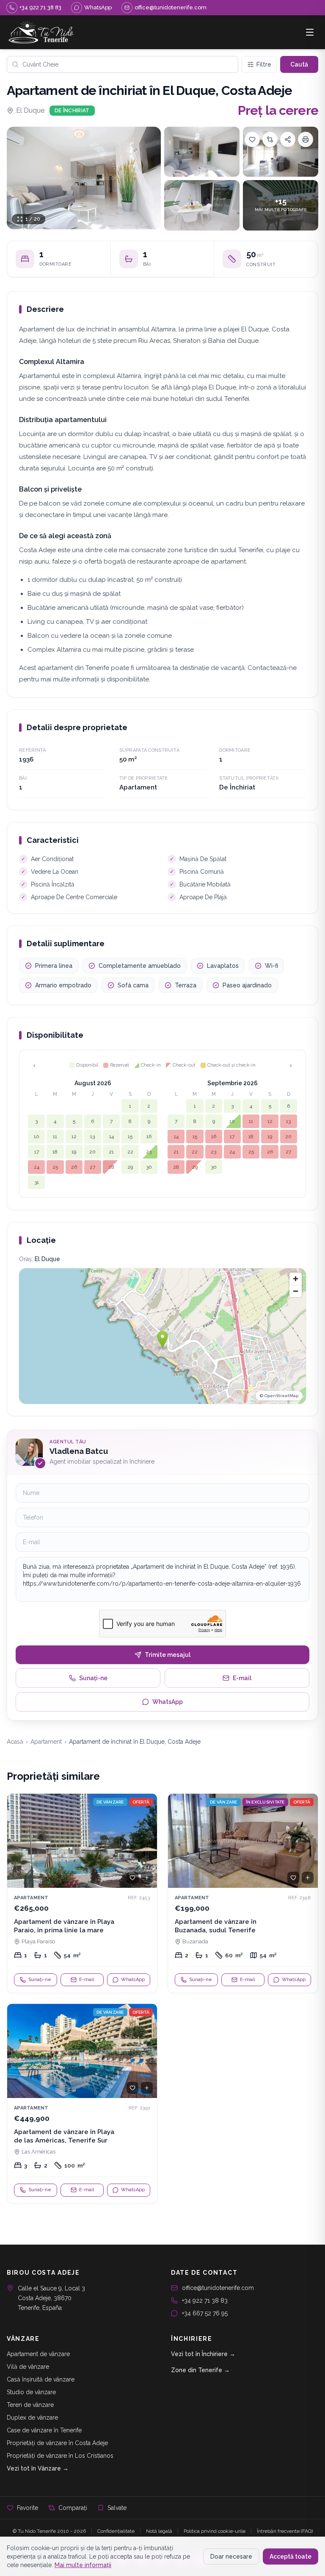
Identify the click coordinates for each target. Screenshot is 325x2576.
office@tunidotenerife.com (218, 2288)
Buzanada (195, 1941)
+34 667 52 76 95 (205, 2313)
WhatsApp (168, 1702)
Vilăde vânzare (28, 2367)
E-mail (242, 1678)
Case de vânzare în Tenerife (44, 2430)
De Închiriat (72, 111)
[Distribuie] (288, 139)
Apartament (46, 1742)
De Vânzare (110, 1802)
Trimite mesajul (168, 1655)
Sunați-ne (93, 1678)
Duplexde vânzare (32, 2418)
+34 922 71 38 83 (205, 2301)
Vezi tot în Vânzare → (38, 2468)
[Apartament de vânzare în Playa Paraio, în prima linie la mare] (82, 1893)
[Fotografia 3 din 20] (281, 152)
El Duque (30, 110)
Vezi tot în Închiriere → (203, 2354)
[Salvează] (252, 139)
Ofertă (141, 1802)
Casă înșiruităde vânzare (41, 2379)
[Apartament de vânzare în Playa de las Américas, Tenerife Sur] (82, 2104)
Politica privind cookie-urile (215, 2531)
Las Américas (39, 2152)
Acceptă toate (291, 2557)
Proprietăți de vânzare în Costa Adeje (57, 2443)
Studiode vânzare (31, 2392)
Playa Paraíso (38, 1941)
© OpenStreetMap (279, 1396)
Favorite (28, 2508)
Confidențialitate (116, 2531)
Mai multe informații (83, 2565)
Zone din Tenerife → (200, 2370)
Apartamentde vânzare (38, 2354)
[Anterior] (17, 1841)
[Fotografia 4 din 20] (202, 205)
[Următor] (147, 1841)
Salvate (117, 2508)
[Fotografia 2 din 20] (202, 152)
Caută (299, 64)
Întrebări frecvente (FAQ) (285, 2531)
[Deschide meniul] (310, 32)
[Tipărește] (306, 139)
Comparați (73, 2508)
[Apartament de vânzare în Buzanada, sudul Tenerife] (243, 1893)
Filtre (264, 64)
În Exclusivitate (265, 1802)
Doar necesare (231, 2557)
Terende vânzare (30, 2405)
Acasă (15, 1742)
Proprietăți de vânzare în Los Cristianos (60, 2456)
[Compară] (270, 139)
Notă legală (159, 2531)
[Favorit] (132, 1878)
